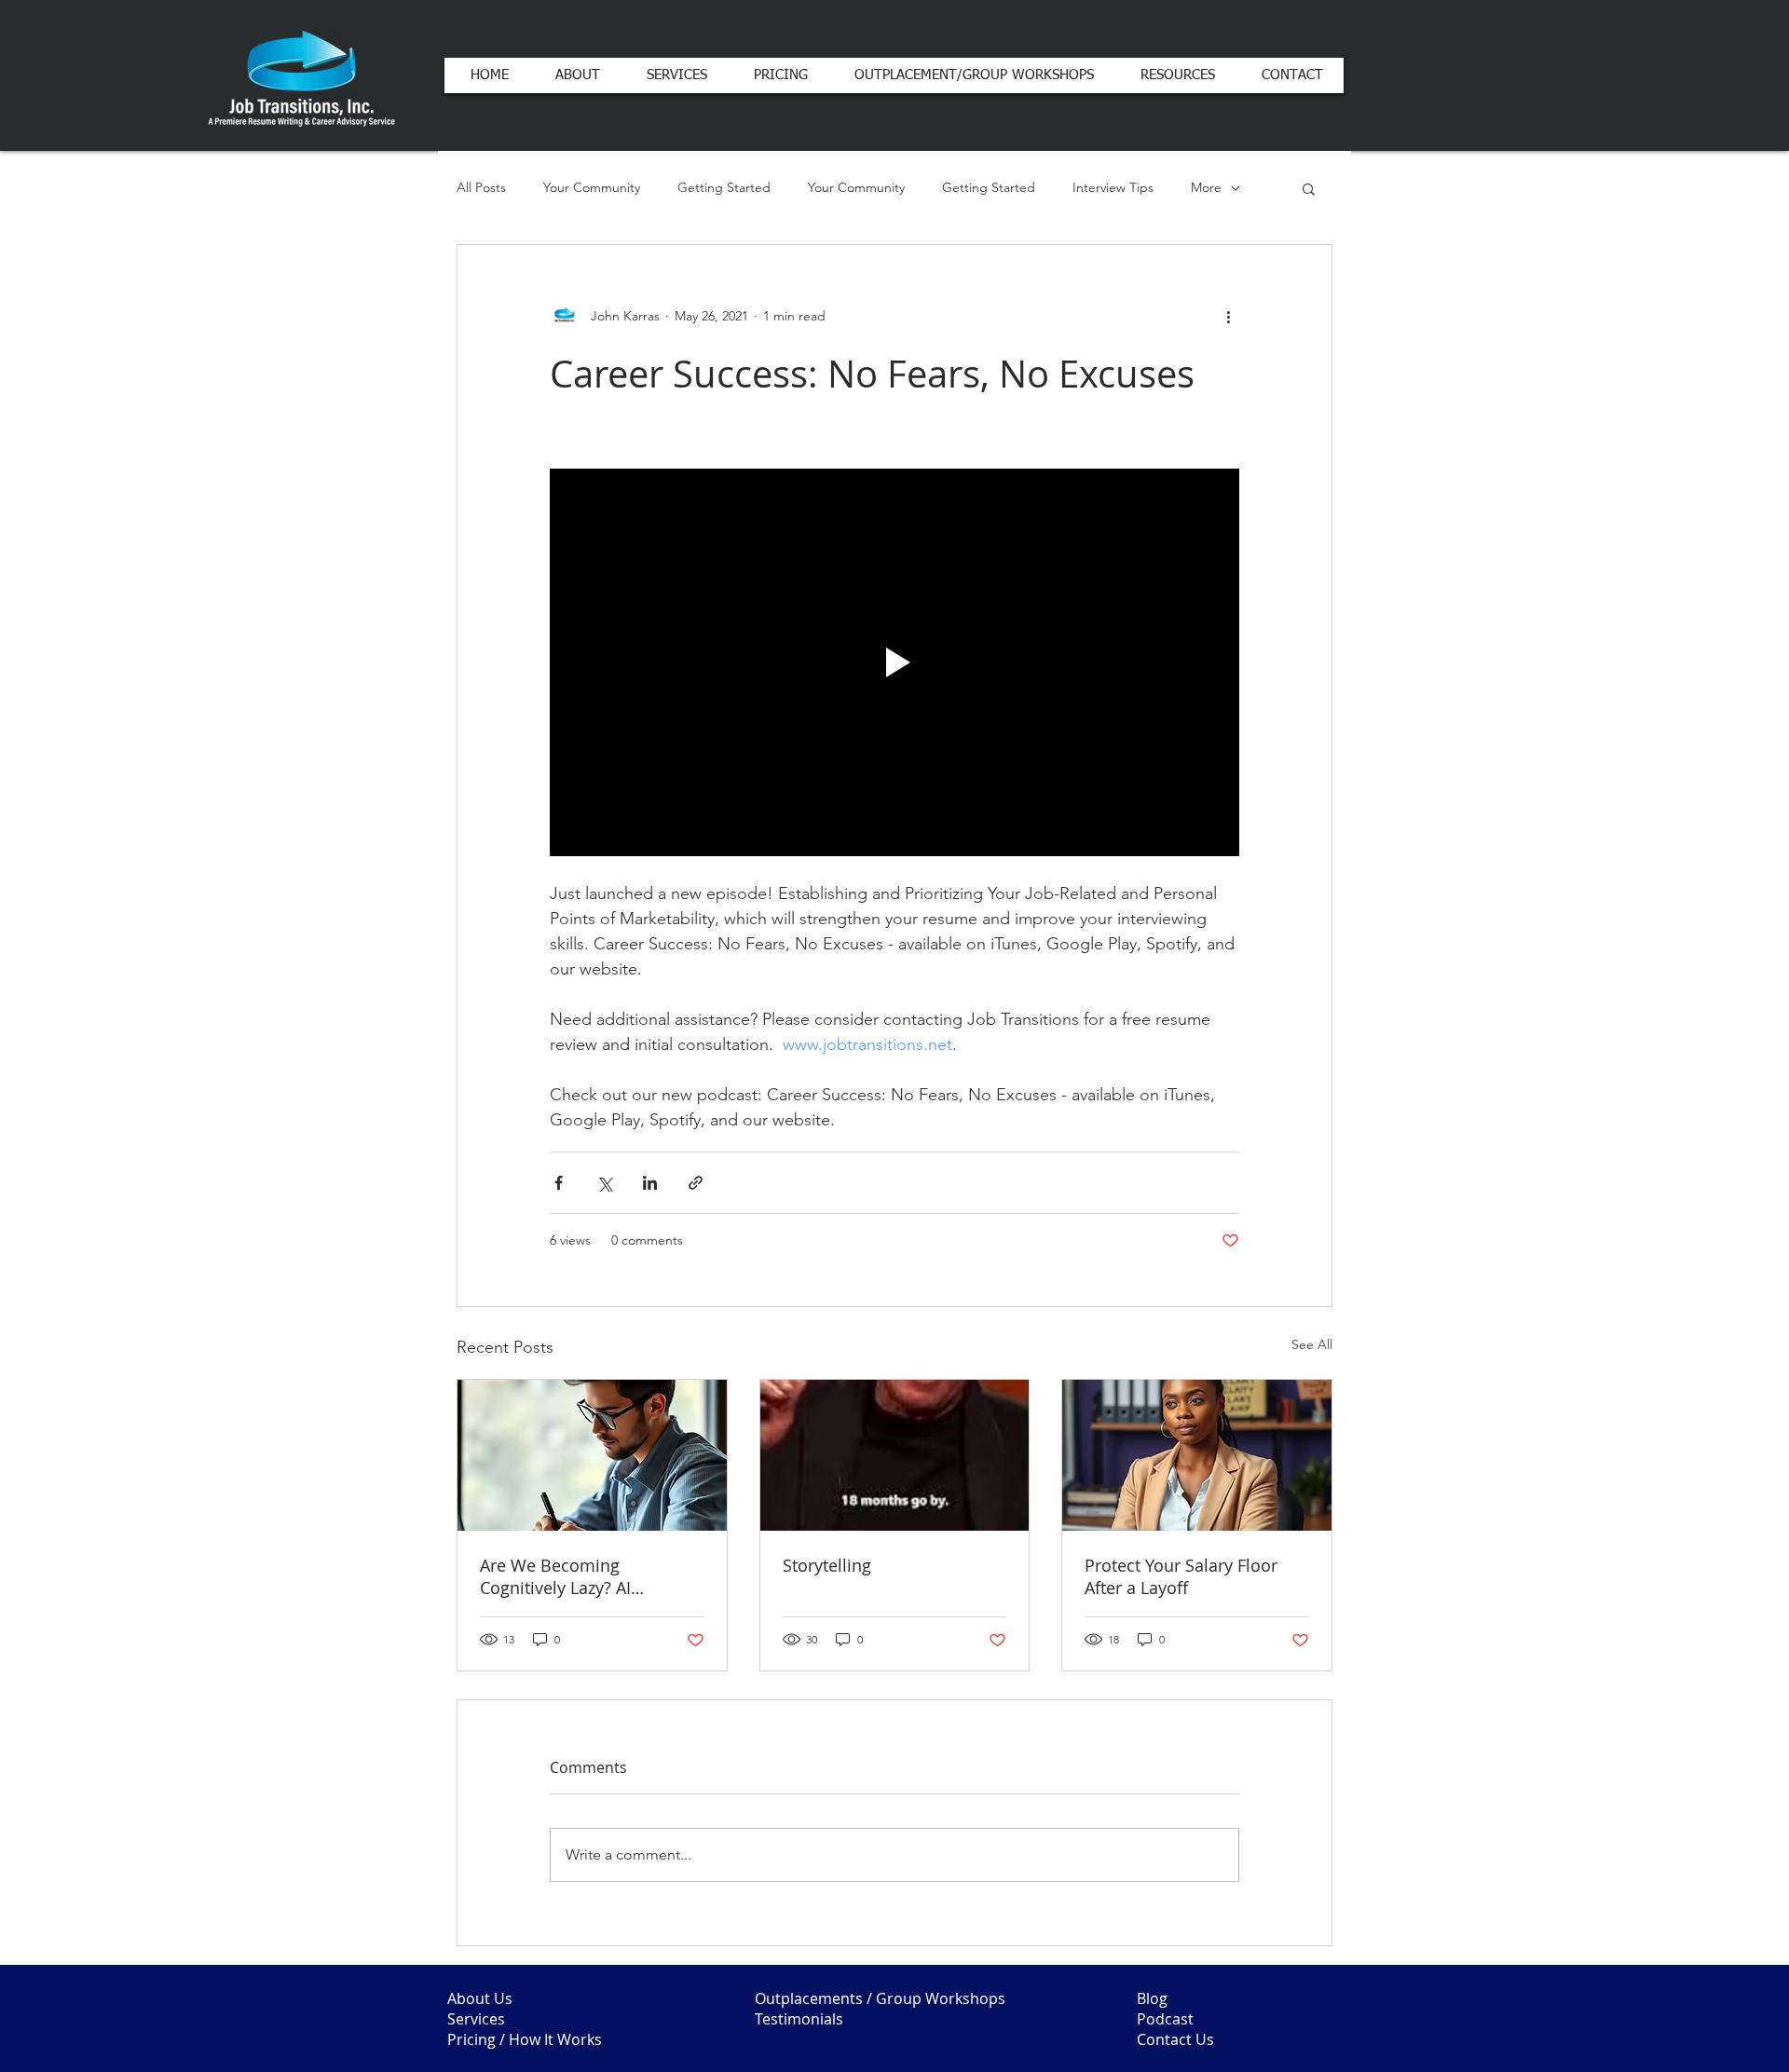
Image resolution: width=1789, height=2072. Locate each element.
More (1206, 187)
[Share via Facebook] (559, 1183)
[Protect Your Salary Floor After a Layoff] (1197, 1455)
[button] (1309, 188)
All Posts (481, 187)
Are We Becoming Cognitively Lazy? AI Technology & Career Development (561, 1576)
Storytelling (827, 1565)
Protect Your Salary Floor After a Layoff (1181, 1576)
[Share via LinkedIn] (650, 1183)
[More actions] (1228, 316)
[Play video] (894, 662)
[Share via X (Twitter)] (604, 1183)
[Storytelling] (895, 1455)
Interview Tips (1113, 187)
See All (1312, 1344)
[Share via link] (696, 1183)
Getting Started (724, 187)
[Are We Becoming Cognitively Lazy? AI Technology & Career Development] (592, 1455)
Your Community (592, 187)
